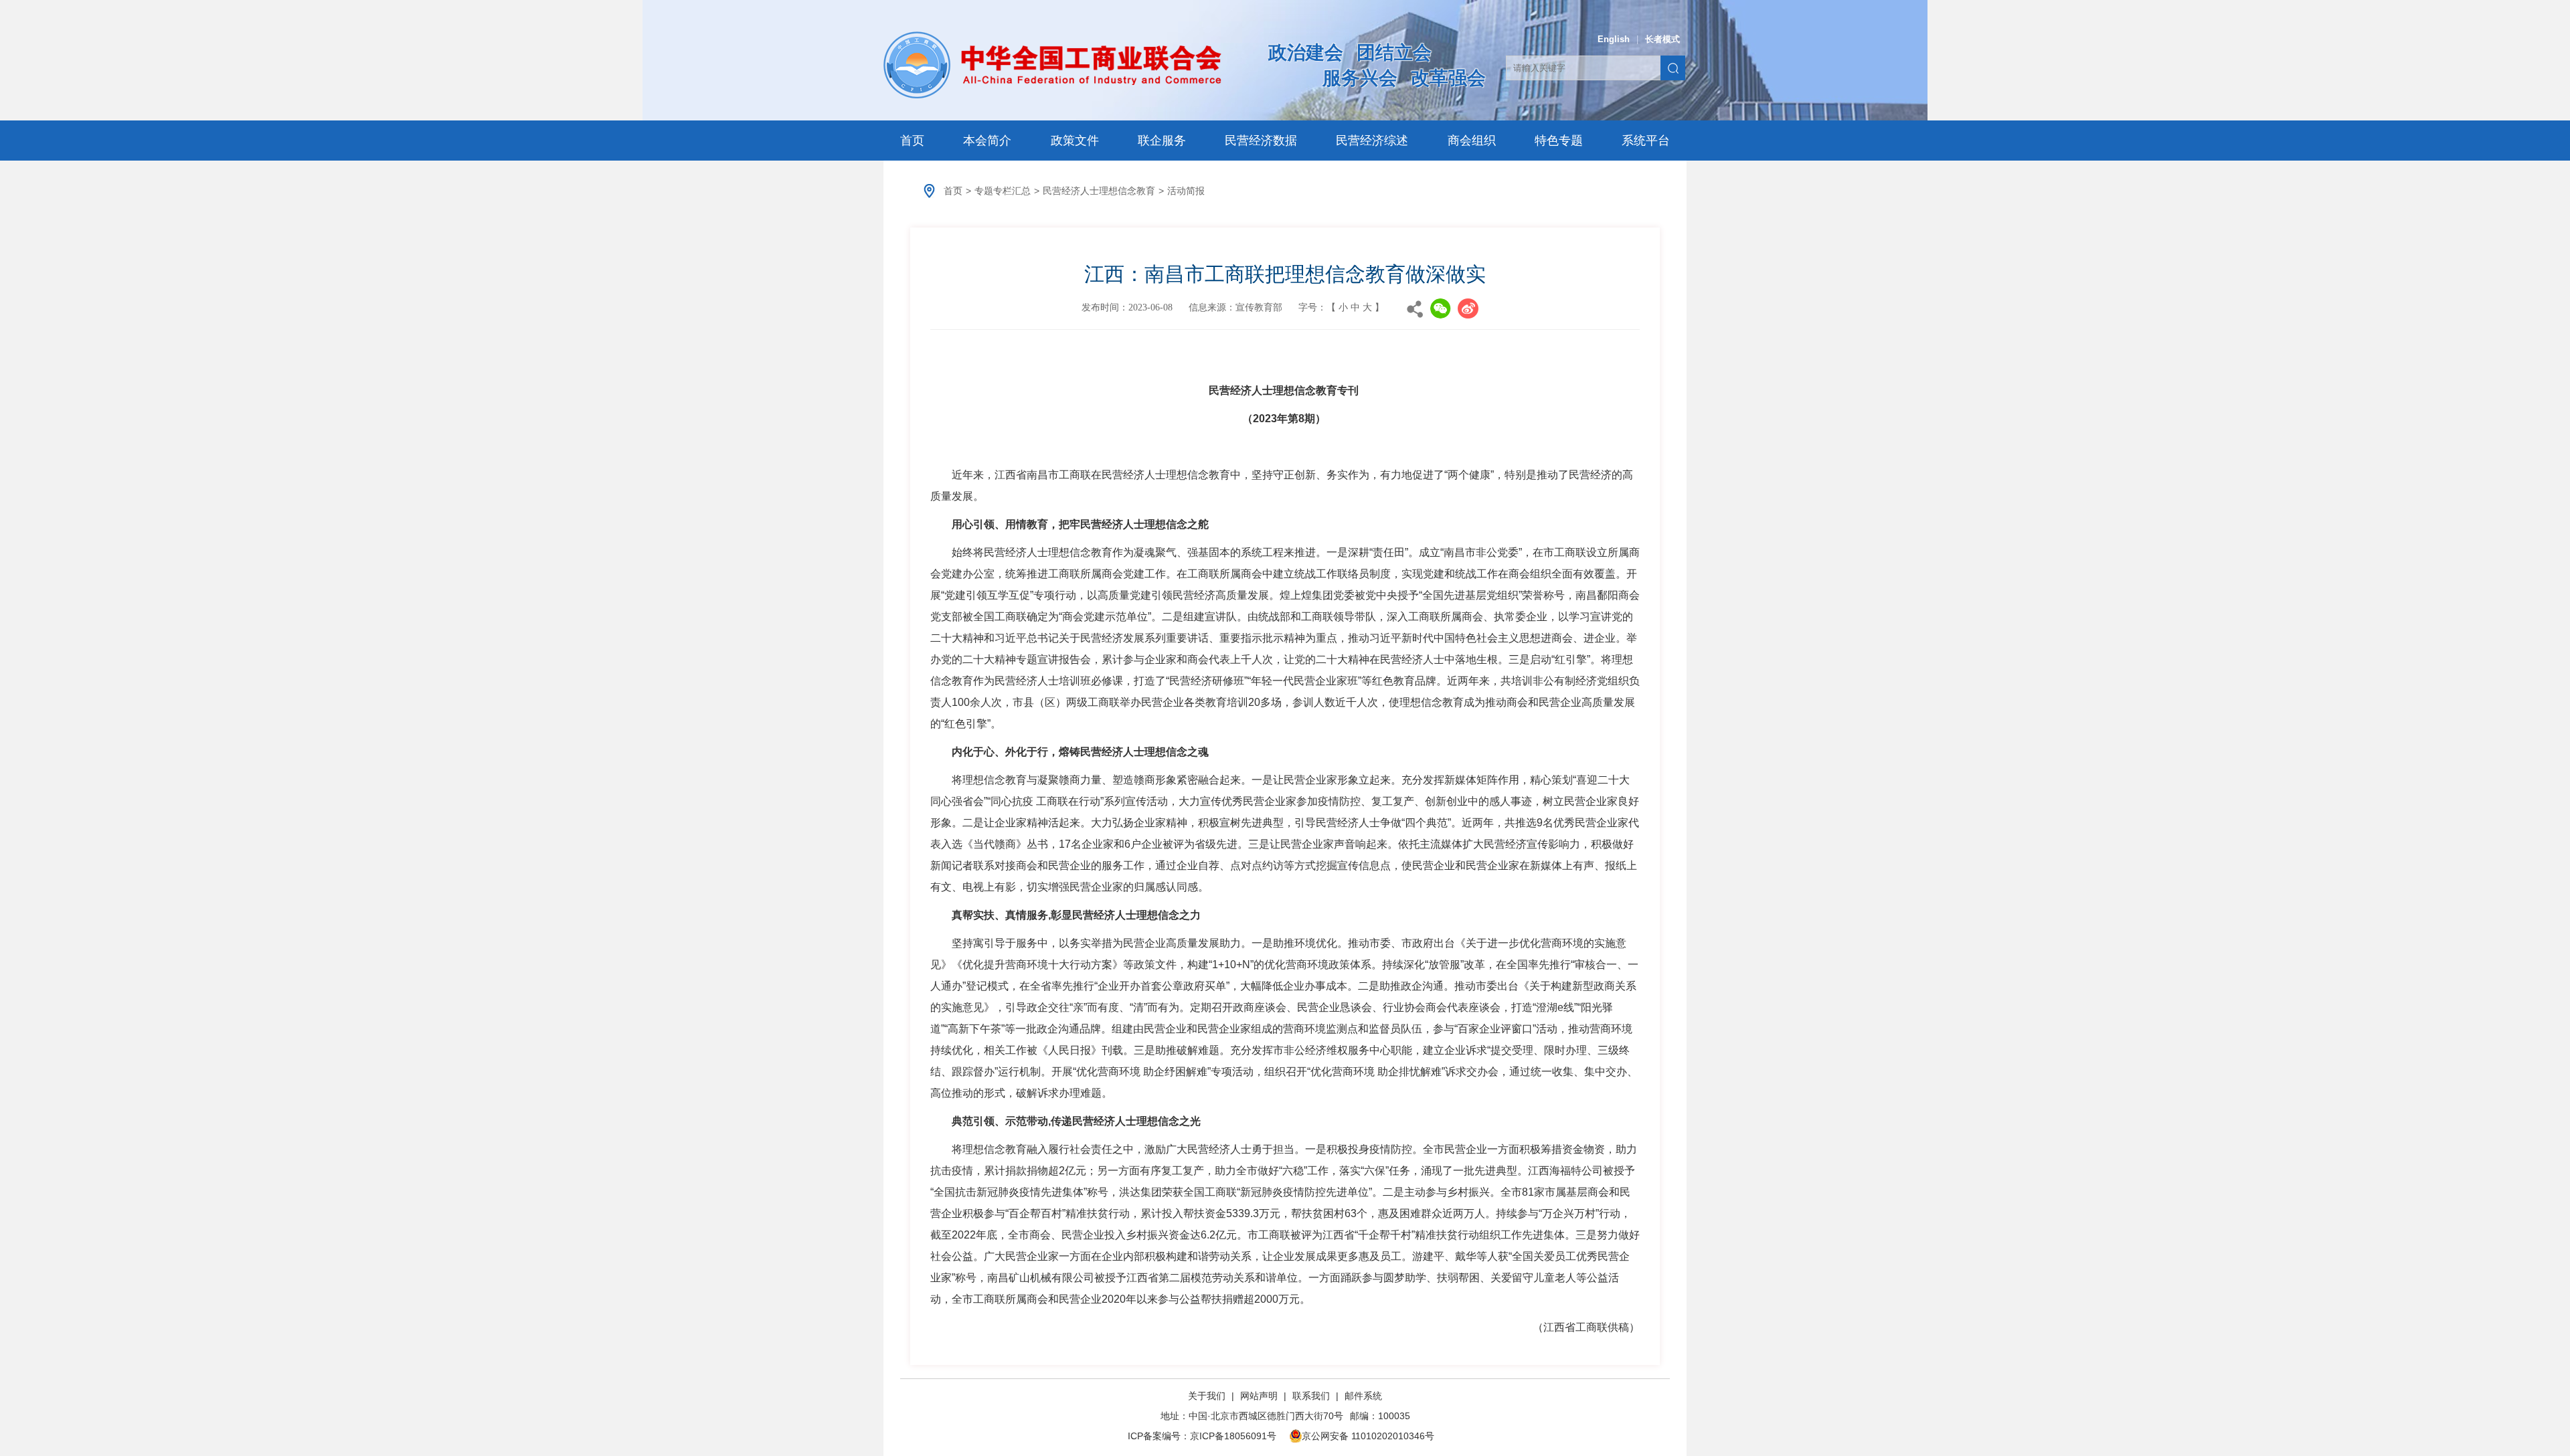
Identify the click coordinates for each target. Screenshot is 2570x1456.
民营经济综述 (1372, 141)
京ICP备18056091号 (1233, 1436)
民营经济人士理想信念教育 (1099, 191)
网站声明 (1259, 1396)
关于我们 (1208, 1396)
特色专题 (1559, 141)
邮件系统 (1363, 1396)
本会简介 (987, 141)
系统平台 (1646, 141)
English (1614, 39)
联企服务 (1162, 141)
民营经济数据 (1261, 141)
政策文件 (1075, 141)
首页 (912, 141)
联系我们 (1311, 1396)
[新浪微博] (1468, 308)
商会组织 (1472, 141)
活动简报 (1186, 191)
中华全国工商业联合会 (1052, 65)
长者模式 (1662, 39)
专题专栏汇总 (1003, 191)
